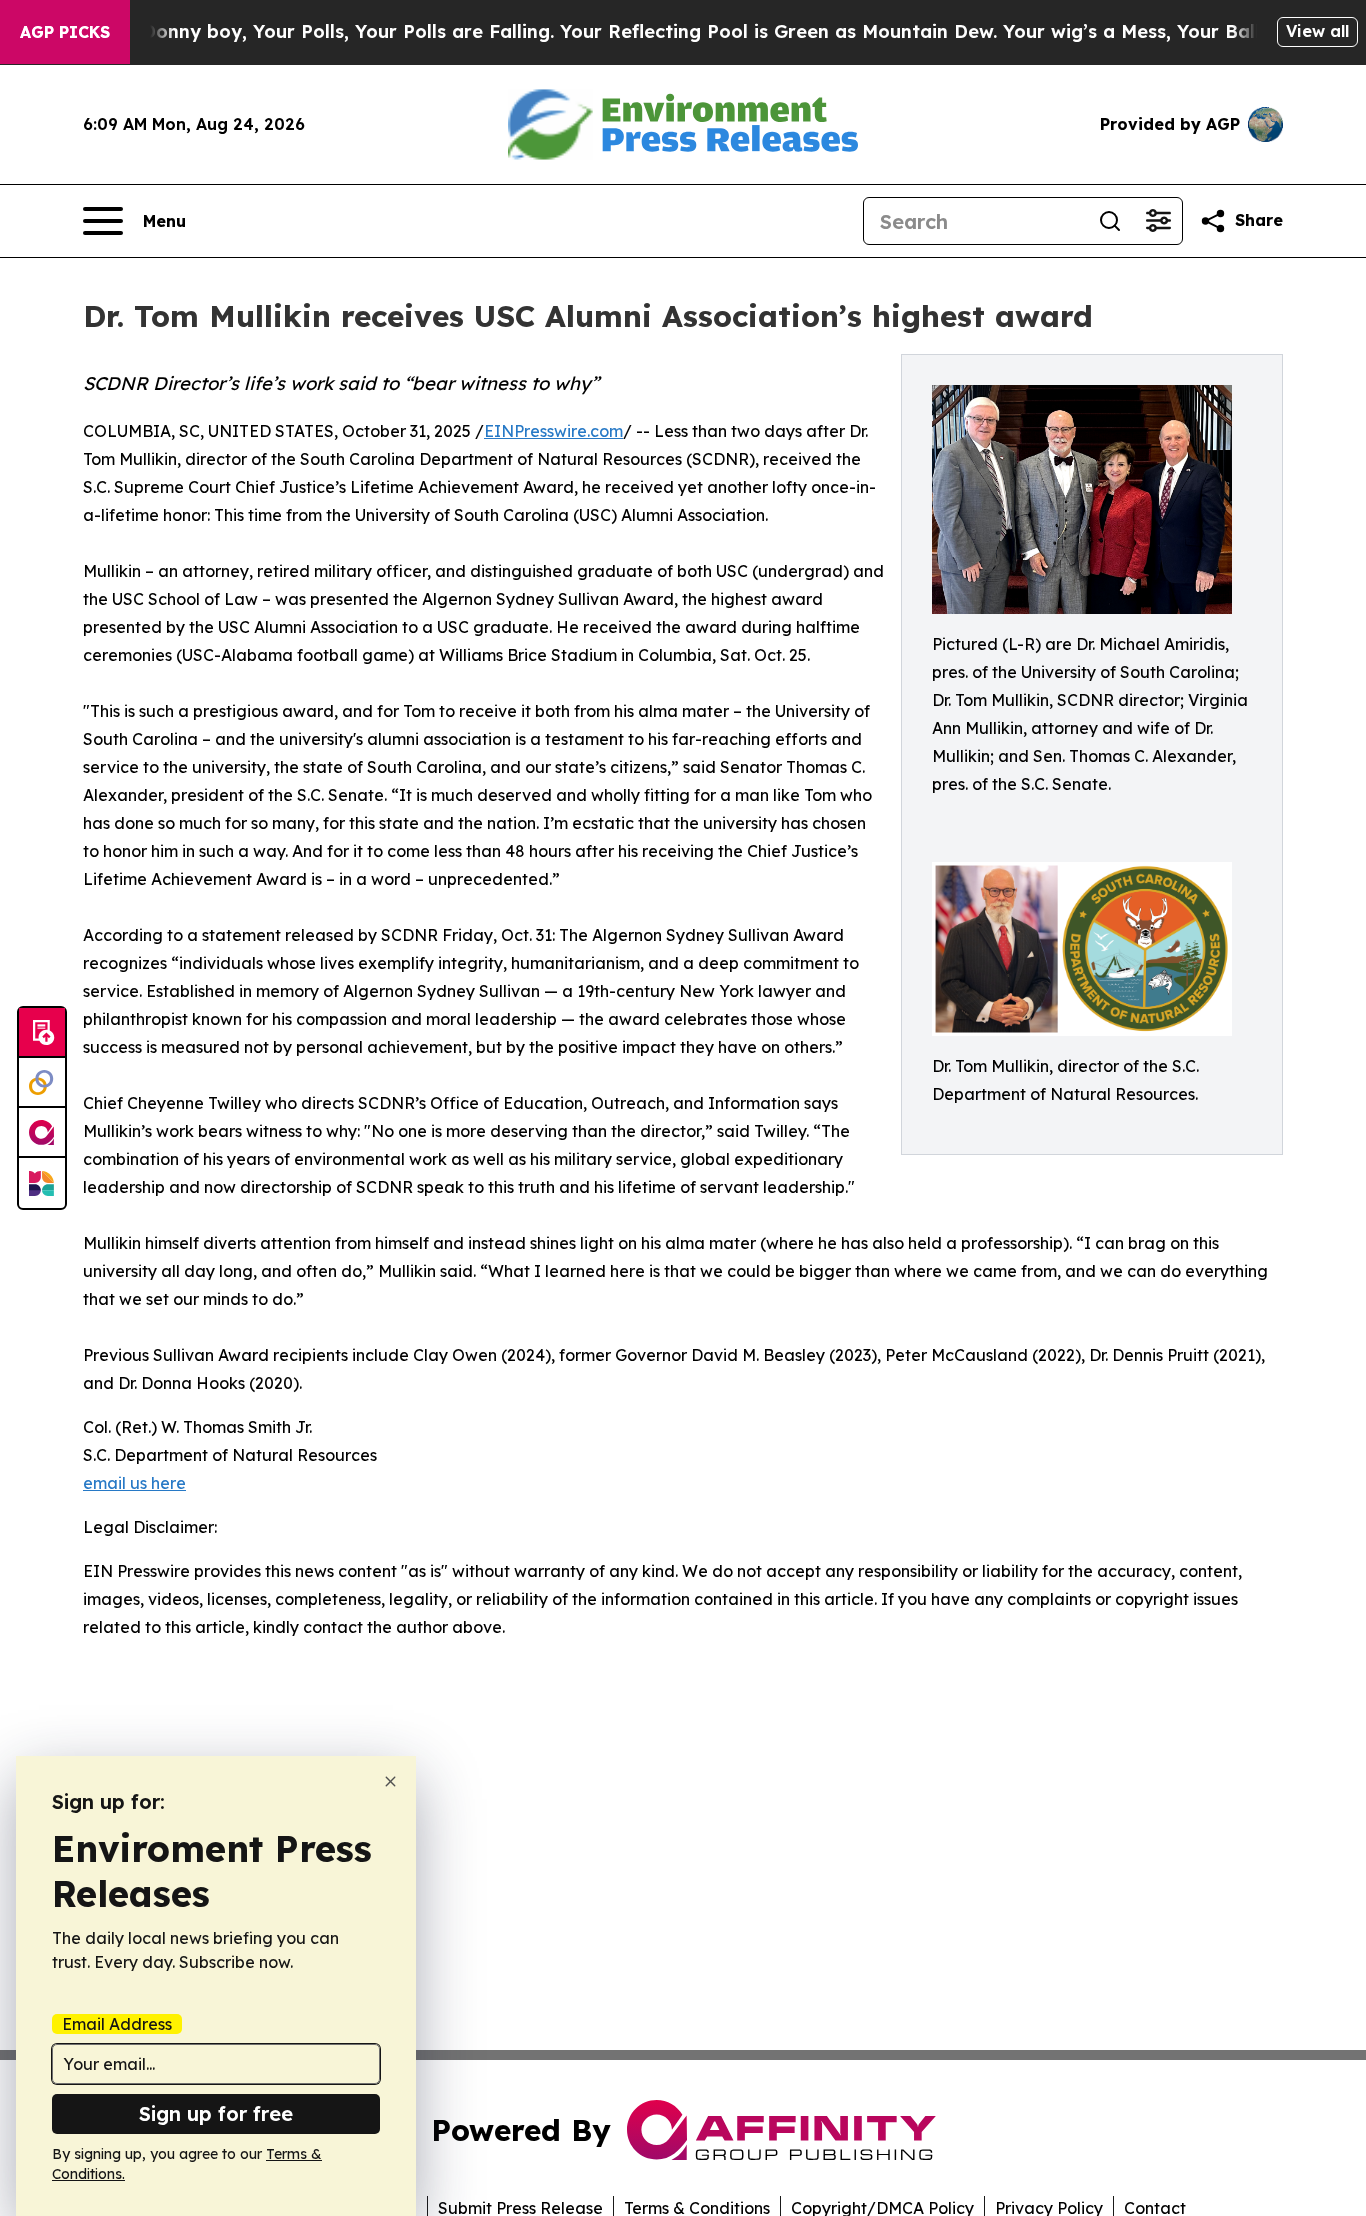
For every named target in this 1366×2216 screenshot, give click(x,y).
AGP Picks (65, 32)
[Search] (1110, 221)
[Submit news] (42, 1033)
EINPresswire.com (553, 431)
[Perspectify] (42, 1083)
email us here (134, 1483)
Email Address (117, 2024)
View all (1317, 31)
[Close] (390, 1781)
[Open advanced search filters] (1158, 221)
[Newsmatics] (42, 1183)
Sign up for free (216, 2113)
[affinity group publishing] (42, 1133)
